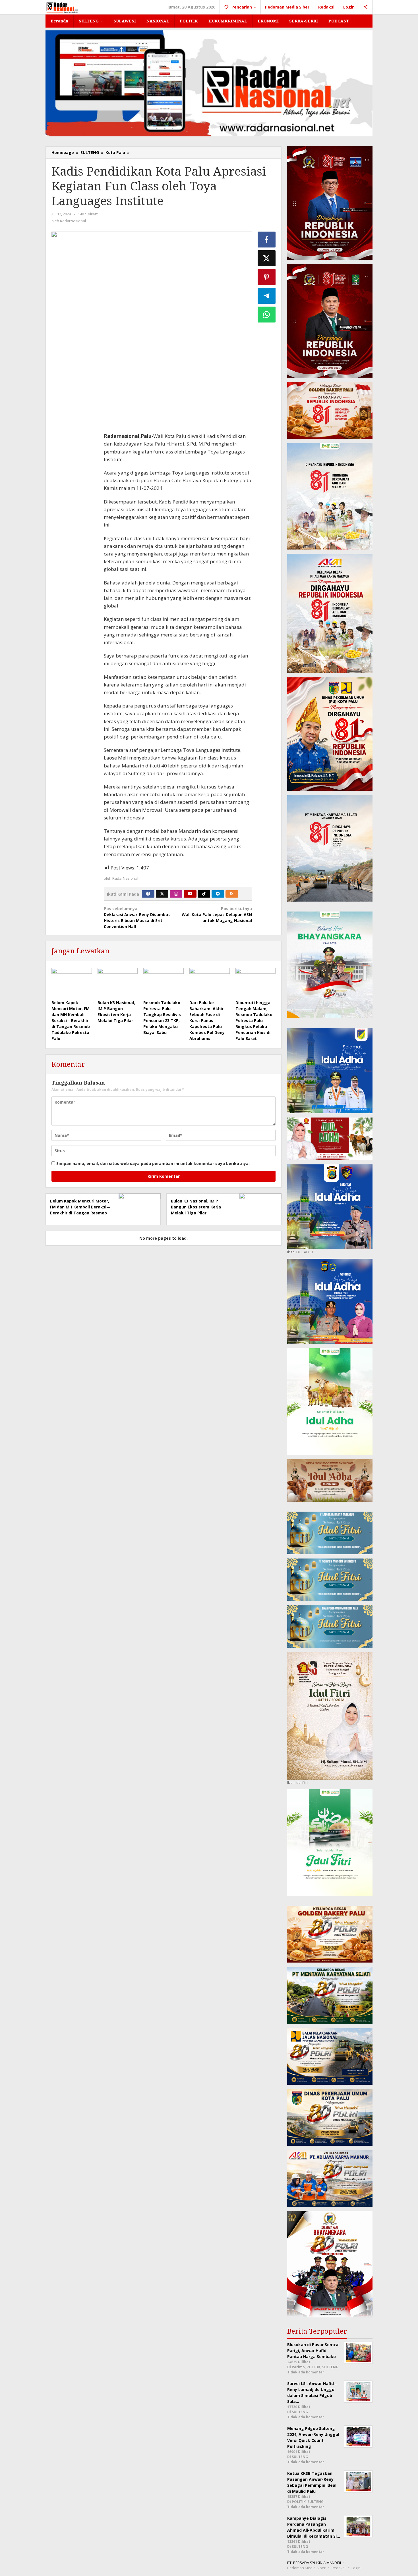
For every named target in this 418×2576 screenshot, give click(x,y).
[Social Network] (366, 7)
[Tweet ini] (267, 258)
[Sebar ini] (267, 240)
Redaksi (339, 2568)
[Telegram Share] (267, 296)
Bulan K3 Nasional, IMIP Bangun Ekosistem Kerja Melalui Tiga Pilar (196, 1207)
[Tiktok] (204, 894)
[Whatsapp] (267, 315)
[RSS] (232, 894)
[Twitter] (162, 894)
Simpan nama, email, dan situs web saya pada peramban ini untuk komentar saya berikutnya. (153, 1163)
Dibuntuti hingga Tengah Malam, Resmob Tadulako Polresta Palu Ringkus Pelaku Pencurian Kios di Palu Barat (254, 1020)
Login (356, 2568)
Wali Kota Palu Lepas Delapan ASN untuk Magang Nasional (217, 914)
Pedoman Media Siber (306, 2568)
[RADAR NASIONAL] (62, 7)
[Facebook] (148, 894)
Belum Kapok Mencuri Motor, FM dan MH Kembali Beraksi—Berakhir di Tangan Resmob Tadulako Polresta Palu (71, 1020)
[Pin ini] (267, 277)
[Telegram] (218, 894)
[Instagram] (176, 894)
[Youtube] (190, 894)
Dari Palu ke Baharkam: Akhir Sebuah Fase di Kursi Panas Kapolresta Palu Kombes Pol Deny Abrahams (207, 1020)
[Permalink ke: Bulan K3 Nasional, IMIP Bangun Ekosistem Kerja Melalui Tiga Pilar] (118, 983)
